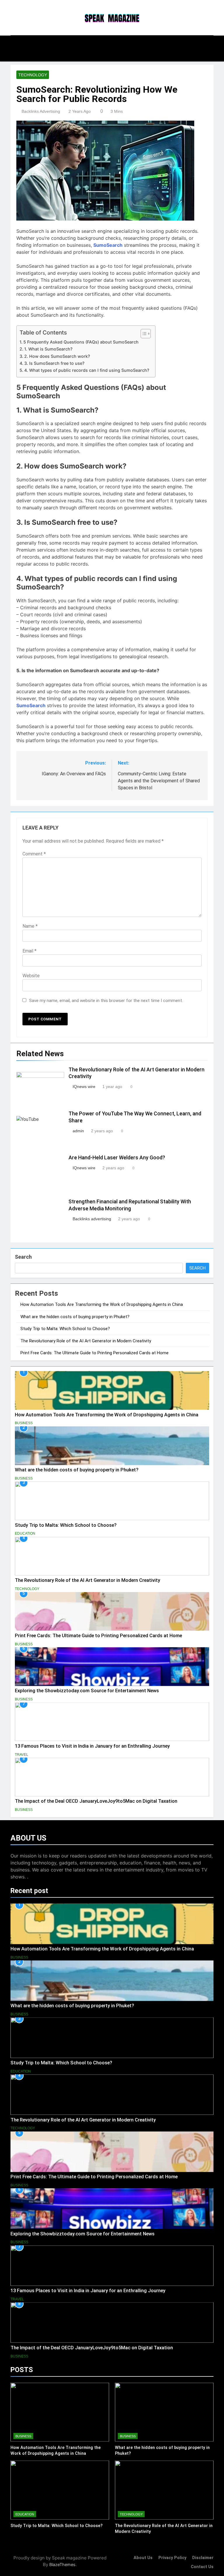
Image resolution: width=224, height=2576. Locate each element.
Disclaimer (203, 2558)
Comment (34, 854)
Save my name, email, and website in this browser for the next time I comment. (106, 1001)
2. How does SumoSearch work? (57, 356)
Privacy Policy (172, 2558)
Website (31, 976)
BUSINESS (24, 1423)
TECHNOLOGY (33, 75)
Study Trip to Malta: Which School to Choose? (65, 1329)
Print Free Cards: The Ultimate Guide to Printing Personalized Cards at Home (94, 1353)
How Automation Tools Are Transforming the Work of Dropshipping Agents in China (102, 1304)
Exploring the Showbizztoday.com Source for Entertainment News (87, 1691)
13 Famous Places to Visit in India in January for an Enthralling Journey (92, 1746)
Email (29, 951)
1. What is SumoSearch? (48, 349)
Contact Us (202, 2567)
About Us (143, 2558)
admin (78, 1131)
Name (30, 926)
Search (23, 1257)
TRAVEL (22, 1755)
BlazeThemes (62, 2564)
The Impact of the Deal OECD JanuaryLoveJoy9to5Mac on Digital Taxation (96, 1801)
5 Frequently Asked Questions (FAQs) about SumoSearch (81, 342)
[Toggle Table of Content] (143, 334)
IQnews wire (84, 1087)
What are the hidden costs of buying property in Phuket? (75, 1317)
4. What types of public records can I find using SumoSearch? (87, 370)
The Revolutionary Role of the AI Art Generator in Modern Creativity (86, 1341)
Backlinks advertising (41, 111)
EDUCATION (25, 1533)
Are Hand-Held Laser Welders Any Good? (117, 1158)
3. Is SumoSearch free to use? (54, 363)
